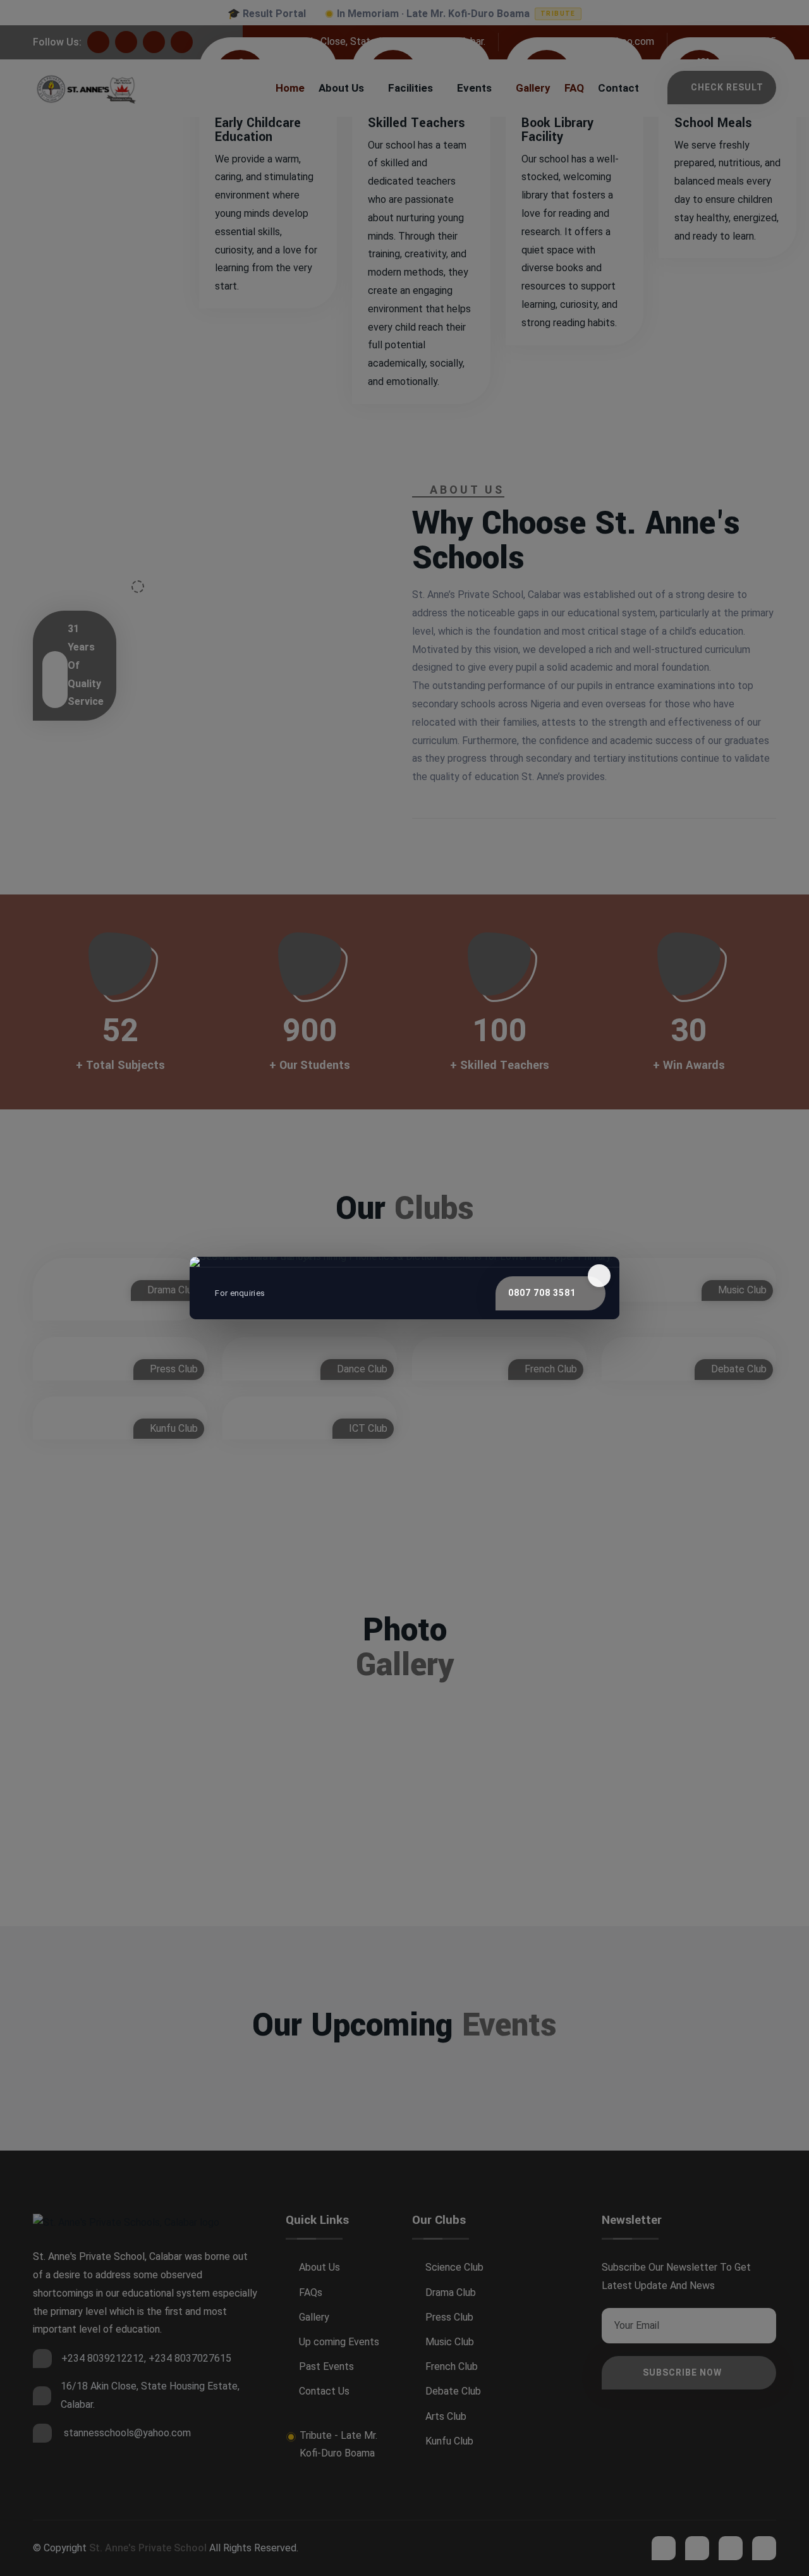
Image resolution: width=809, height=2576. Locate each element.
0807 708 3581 (542, 1293)
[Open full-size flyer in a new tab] (404, 1262)
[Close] (599, 1276)
